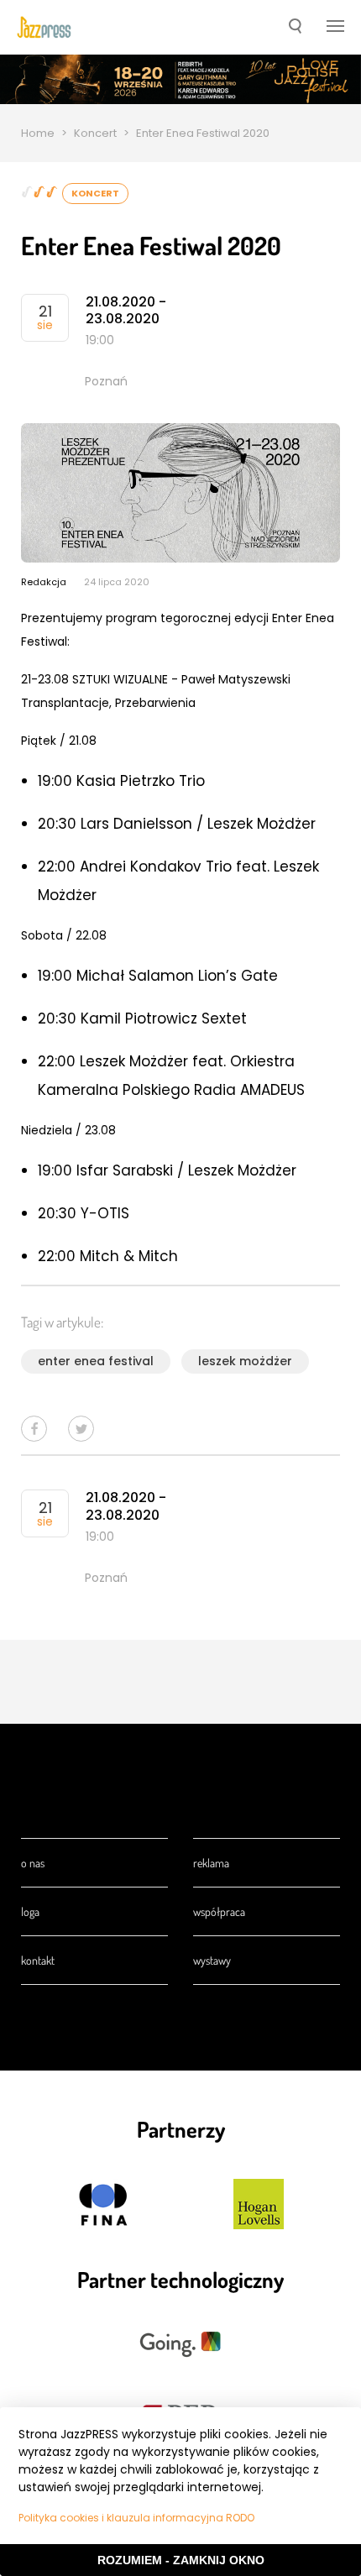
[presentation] (44, 27)
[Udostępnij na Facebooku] (34, 1429)
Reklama (211, 1863)
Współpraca (219, 1911)
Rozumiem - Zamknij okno (181, 2560)
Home (38, 133)
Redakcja (44, 582)
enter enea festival (96, 1361)
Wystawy (212, 1960)
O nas (33, 1863)
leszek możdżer (245, 1361)
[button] (295, 28)
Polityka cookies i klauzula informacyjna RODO (136, 2518)
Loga (30, 1911)
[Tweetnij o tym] (81, 1429)
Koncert (95, 133)
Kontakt (38, 1960)
